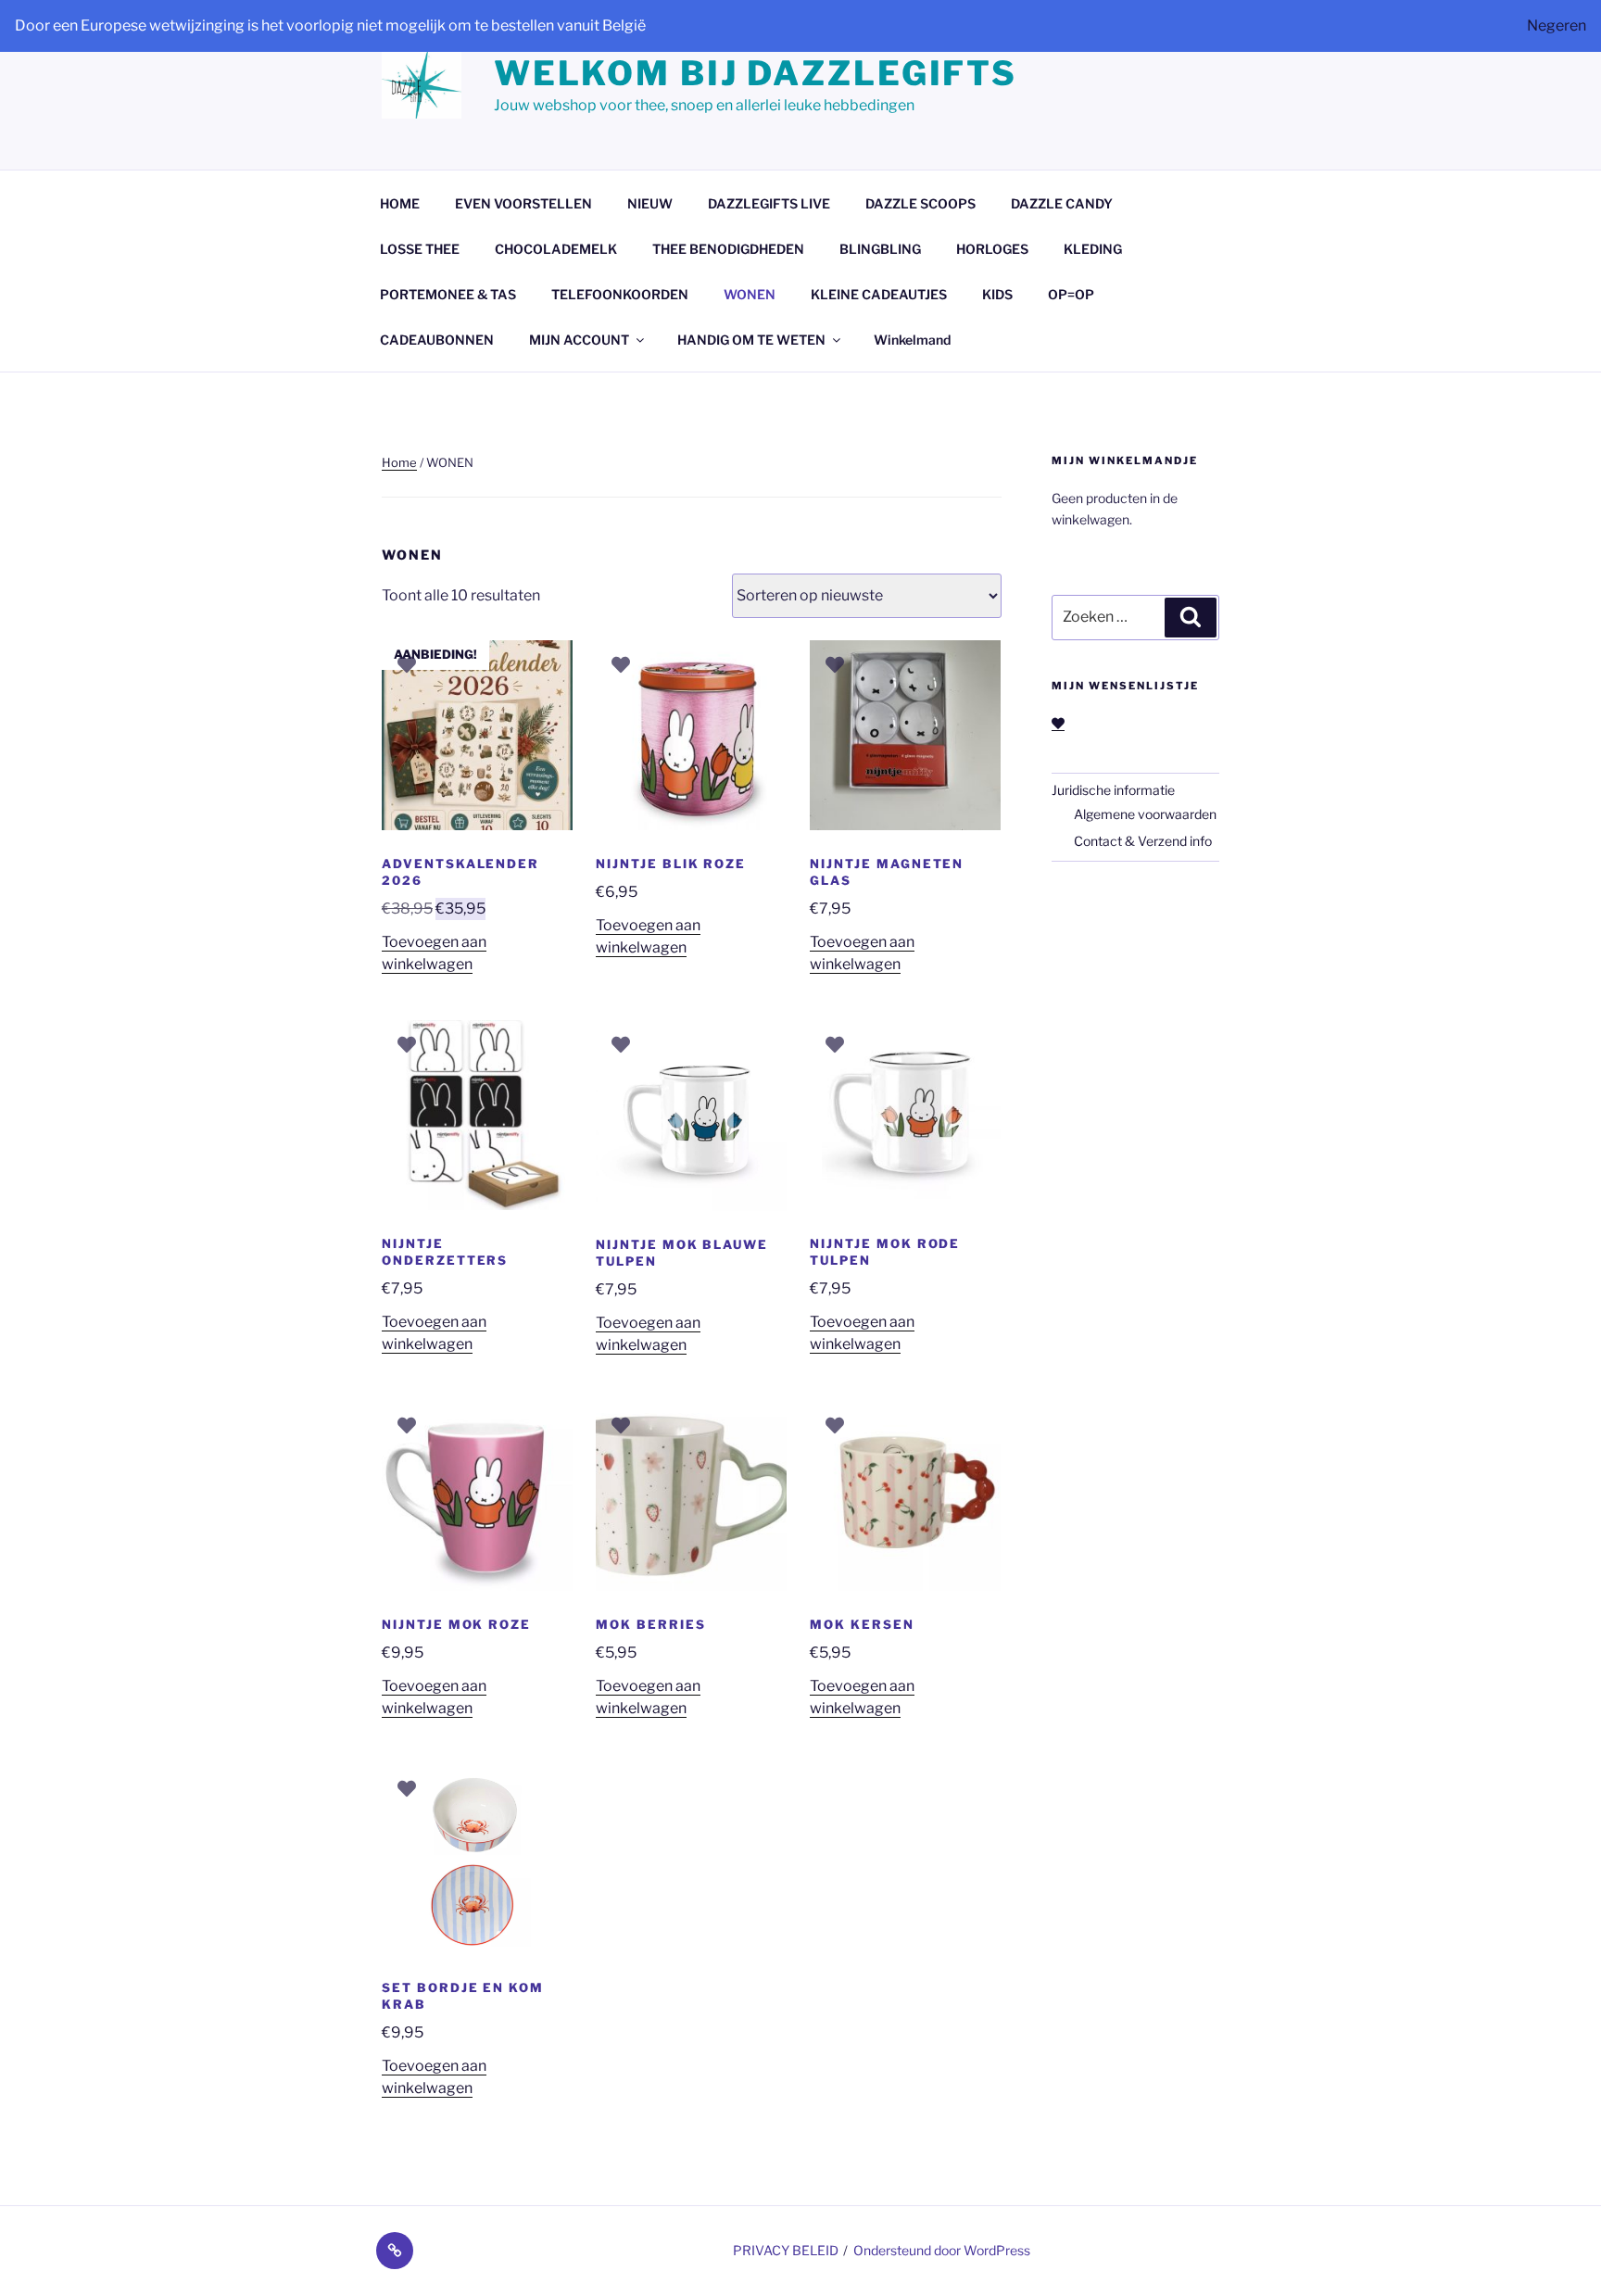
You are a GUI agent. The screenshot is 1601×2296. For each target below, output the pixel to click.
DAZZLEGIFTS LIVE (769, 203)
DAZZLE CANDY (1062, 203)
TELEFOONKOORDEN (620, 294)
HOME (400, 203)
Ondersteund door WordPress (942, 2250)
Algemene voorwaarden (1145, 814)
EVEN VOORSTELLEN (523, 203)
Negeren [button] (1557, 25)
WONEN (750, 294)
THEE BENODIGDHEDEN (728, 249)
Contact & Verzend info (1143, 841)
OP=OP (1071, 294)
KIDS (997, 294)
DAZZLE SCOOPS (920, 203)
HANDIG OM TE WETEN (751, 340)
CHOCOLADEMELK (556, 249)
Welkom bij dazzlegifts (756, 73)
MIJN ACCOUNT (579, 340)
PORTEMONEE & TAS (448, 294)
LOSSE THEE (420, 249)
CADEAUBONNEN (437, 340)
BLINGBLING (880, 249)
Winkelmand (912, 340)
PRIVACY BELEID (786, 2250)
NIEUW (650, 203)
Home (399, 462)
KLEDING (1093, 249)
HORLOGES (992, 249)
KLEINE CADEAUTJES (879, 294)
